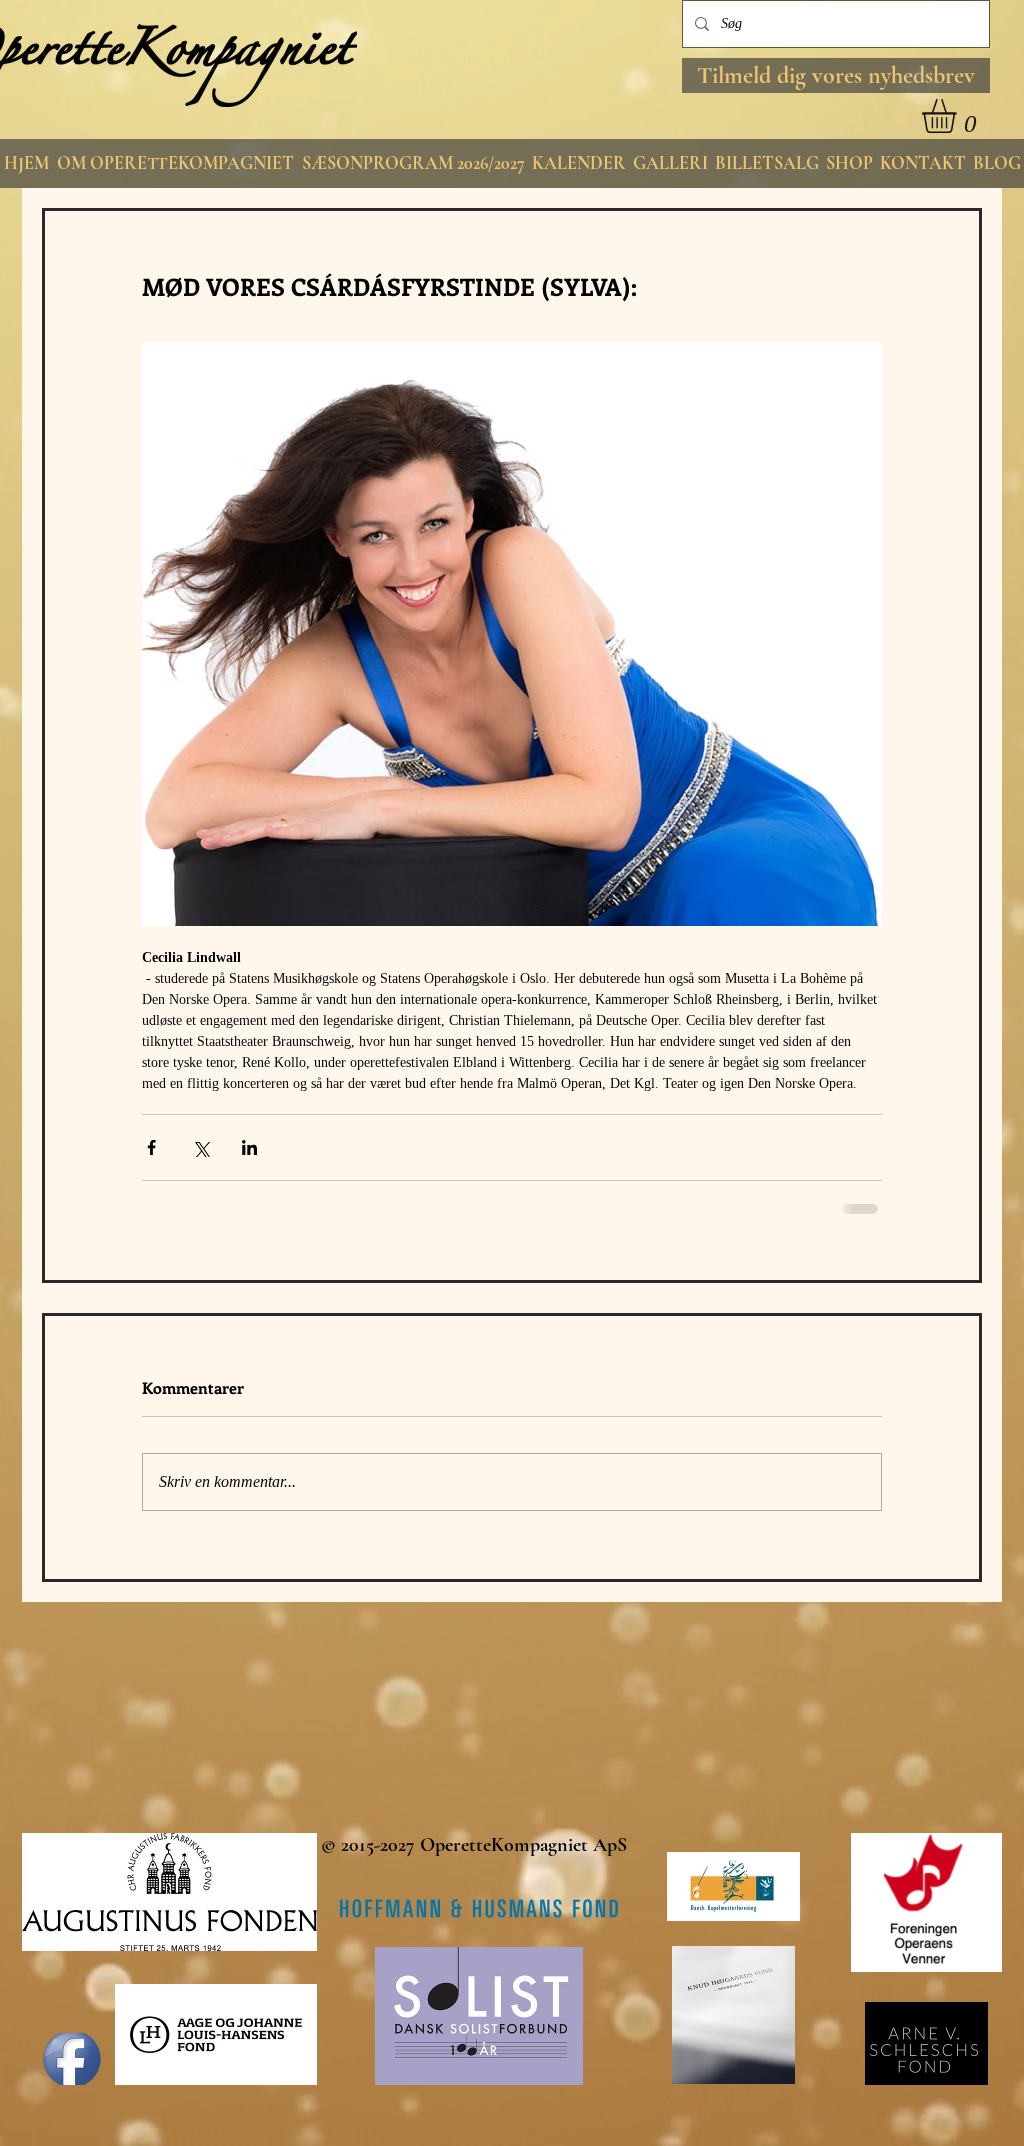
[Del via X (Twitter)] (200, 1147)
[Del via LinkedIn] (249, 1147)
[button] (836, 75)
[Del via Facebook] (151, 1147)
